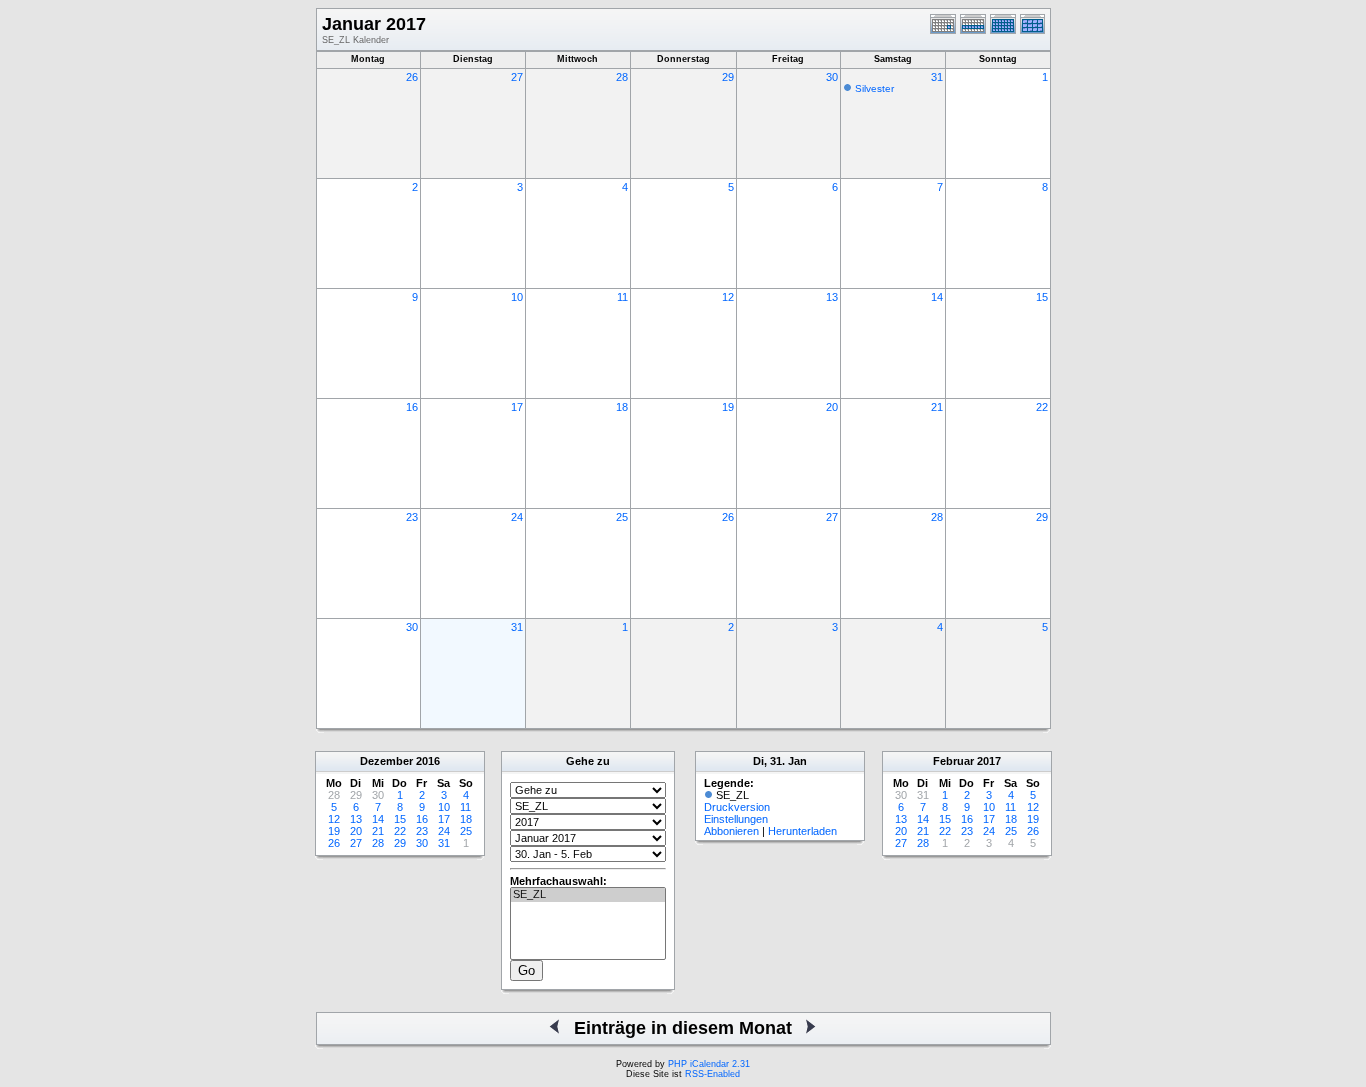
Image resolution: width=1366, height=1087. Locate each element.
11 (622, 297)
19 (728, 407)
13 (832, 297)
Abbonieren (731, 831)
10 (517, 297)
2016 (428, 761)
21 (937, 407)
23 (412, 517)
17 (517, 407)
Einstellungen (736, 819)
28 (622, 77)
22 (1042, 407)
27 (517, 77)
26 (412, 77)
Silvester (874, 88)
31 (937, 77)
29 (728, 77)
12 (728, 297)
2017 (989, 761)
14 (937, 297)
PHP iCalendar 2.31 (709, 1064)
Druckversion (737, 807)
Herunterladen (802, 831)
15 (1042, 297)
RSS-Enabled (712, 1074)
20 (832, 407)
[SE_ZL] (588, 895)
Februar (953, 761)
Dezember (386, 761)
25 (622, 517)
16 (412, 407)
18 (622, 407)
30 (832, 77)
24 (517, 517)
